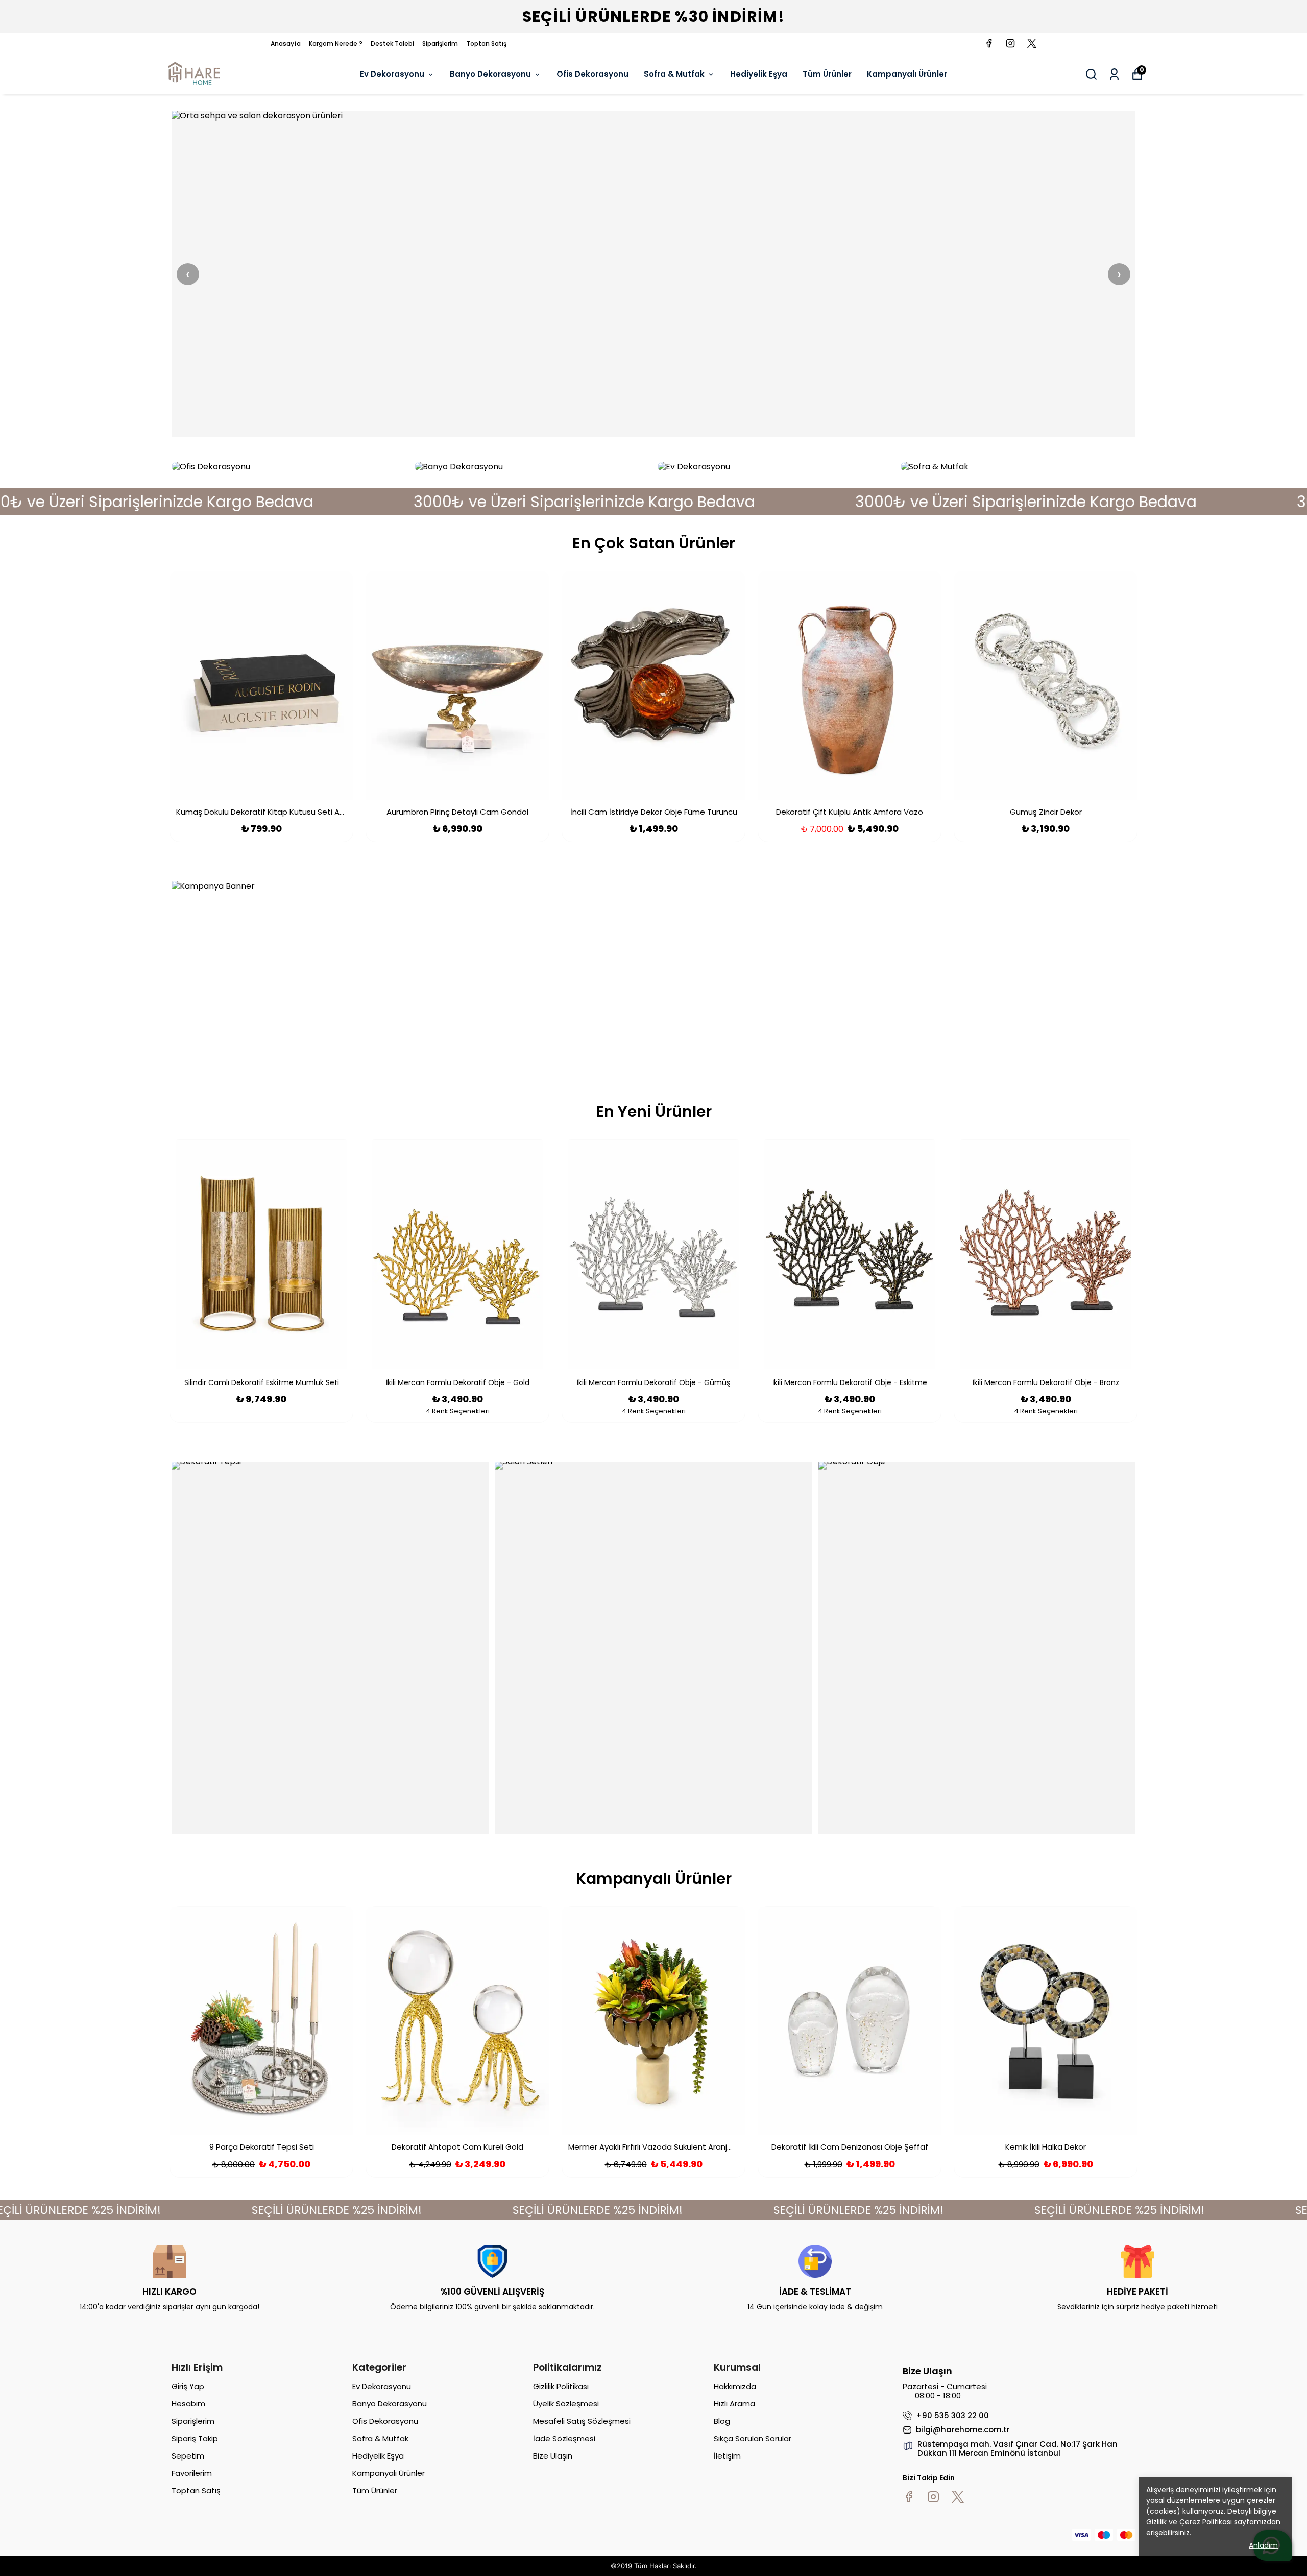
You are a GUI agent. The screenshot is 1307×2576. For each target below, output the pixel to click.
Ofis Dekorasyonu (592, 74)
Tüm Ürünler (827, 74)
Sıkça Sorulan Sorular (753, 2438)
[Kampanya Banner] (653, 974)
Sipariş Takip (195, 2438)
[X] (958, 2497)
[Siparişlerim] (1114, 74)
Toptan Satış (486, 44)
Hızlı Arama (734, 2404)
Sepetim (188, 2456)
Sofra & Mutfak (674, 74)
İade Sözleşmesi (564, 2438)
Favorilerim (192, 2473)
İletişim (727, 2456)
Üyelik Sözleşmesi (566, 2404)
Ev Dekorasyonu (392, 74)
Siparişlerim (440, 44)
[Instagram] (933, 2497)
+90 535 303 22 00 (952, 2416)
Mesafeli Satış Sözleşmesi (582, 2421)
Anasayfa (286, 44)
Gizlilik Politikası (561, 2386)
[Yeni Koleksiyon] (653, 274)
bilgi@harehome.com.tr (963, 2430)
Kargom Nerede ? (336, 44)
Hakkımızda (735, 2386)
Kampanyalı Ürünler (907, 74)
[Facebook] (909, 2497)
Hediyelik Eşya (759, 74)
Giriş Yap (188, 2386)
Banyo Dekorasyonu (490, 74)
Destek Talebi (392, 44)
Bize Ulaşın (553, 2456)
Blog (722, 2421)
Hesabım (188, 2404)
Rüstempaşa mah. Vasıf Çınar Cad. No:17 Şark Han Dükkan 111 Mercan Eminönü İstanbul (1018, 2449)
